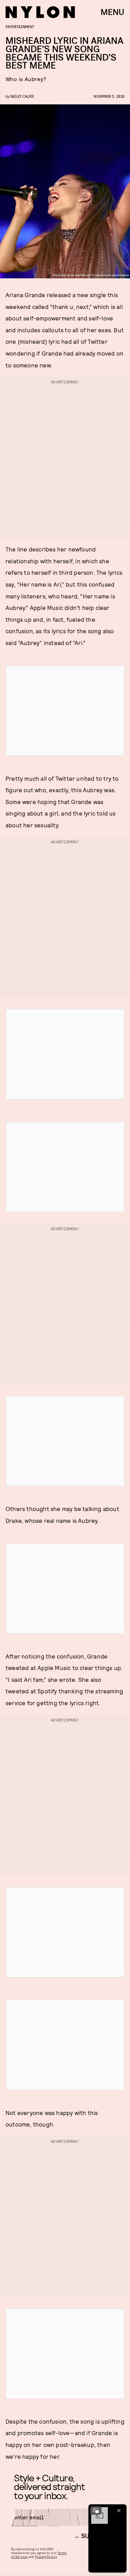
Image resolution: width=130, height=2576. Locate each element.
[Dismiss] (119, 2511)
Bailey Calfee (22, 96)
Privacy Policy (46, 2557)
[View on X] (65, 711)
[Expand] (96, 2511)
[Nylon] (40, 12)
